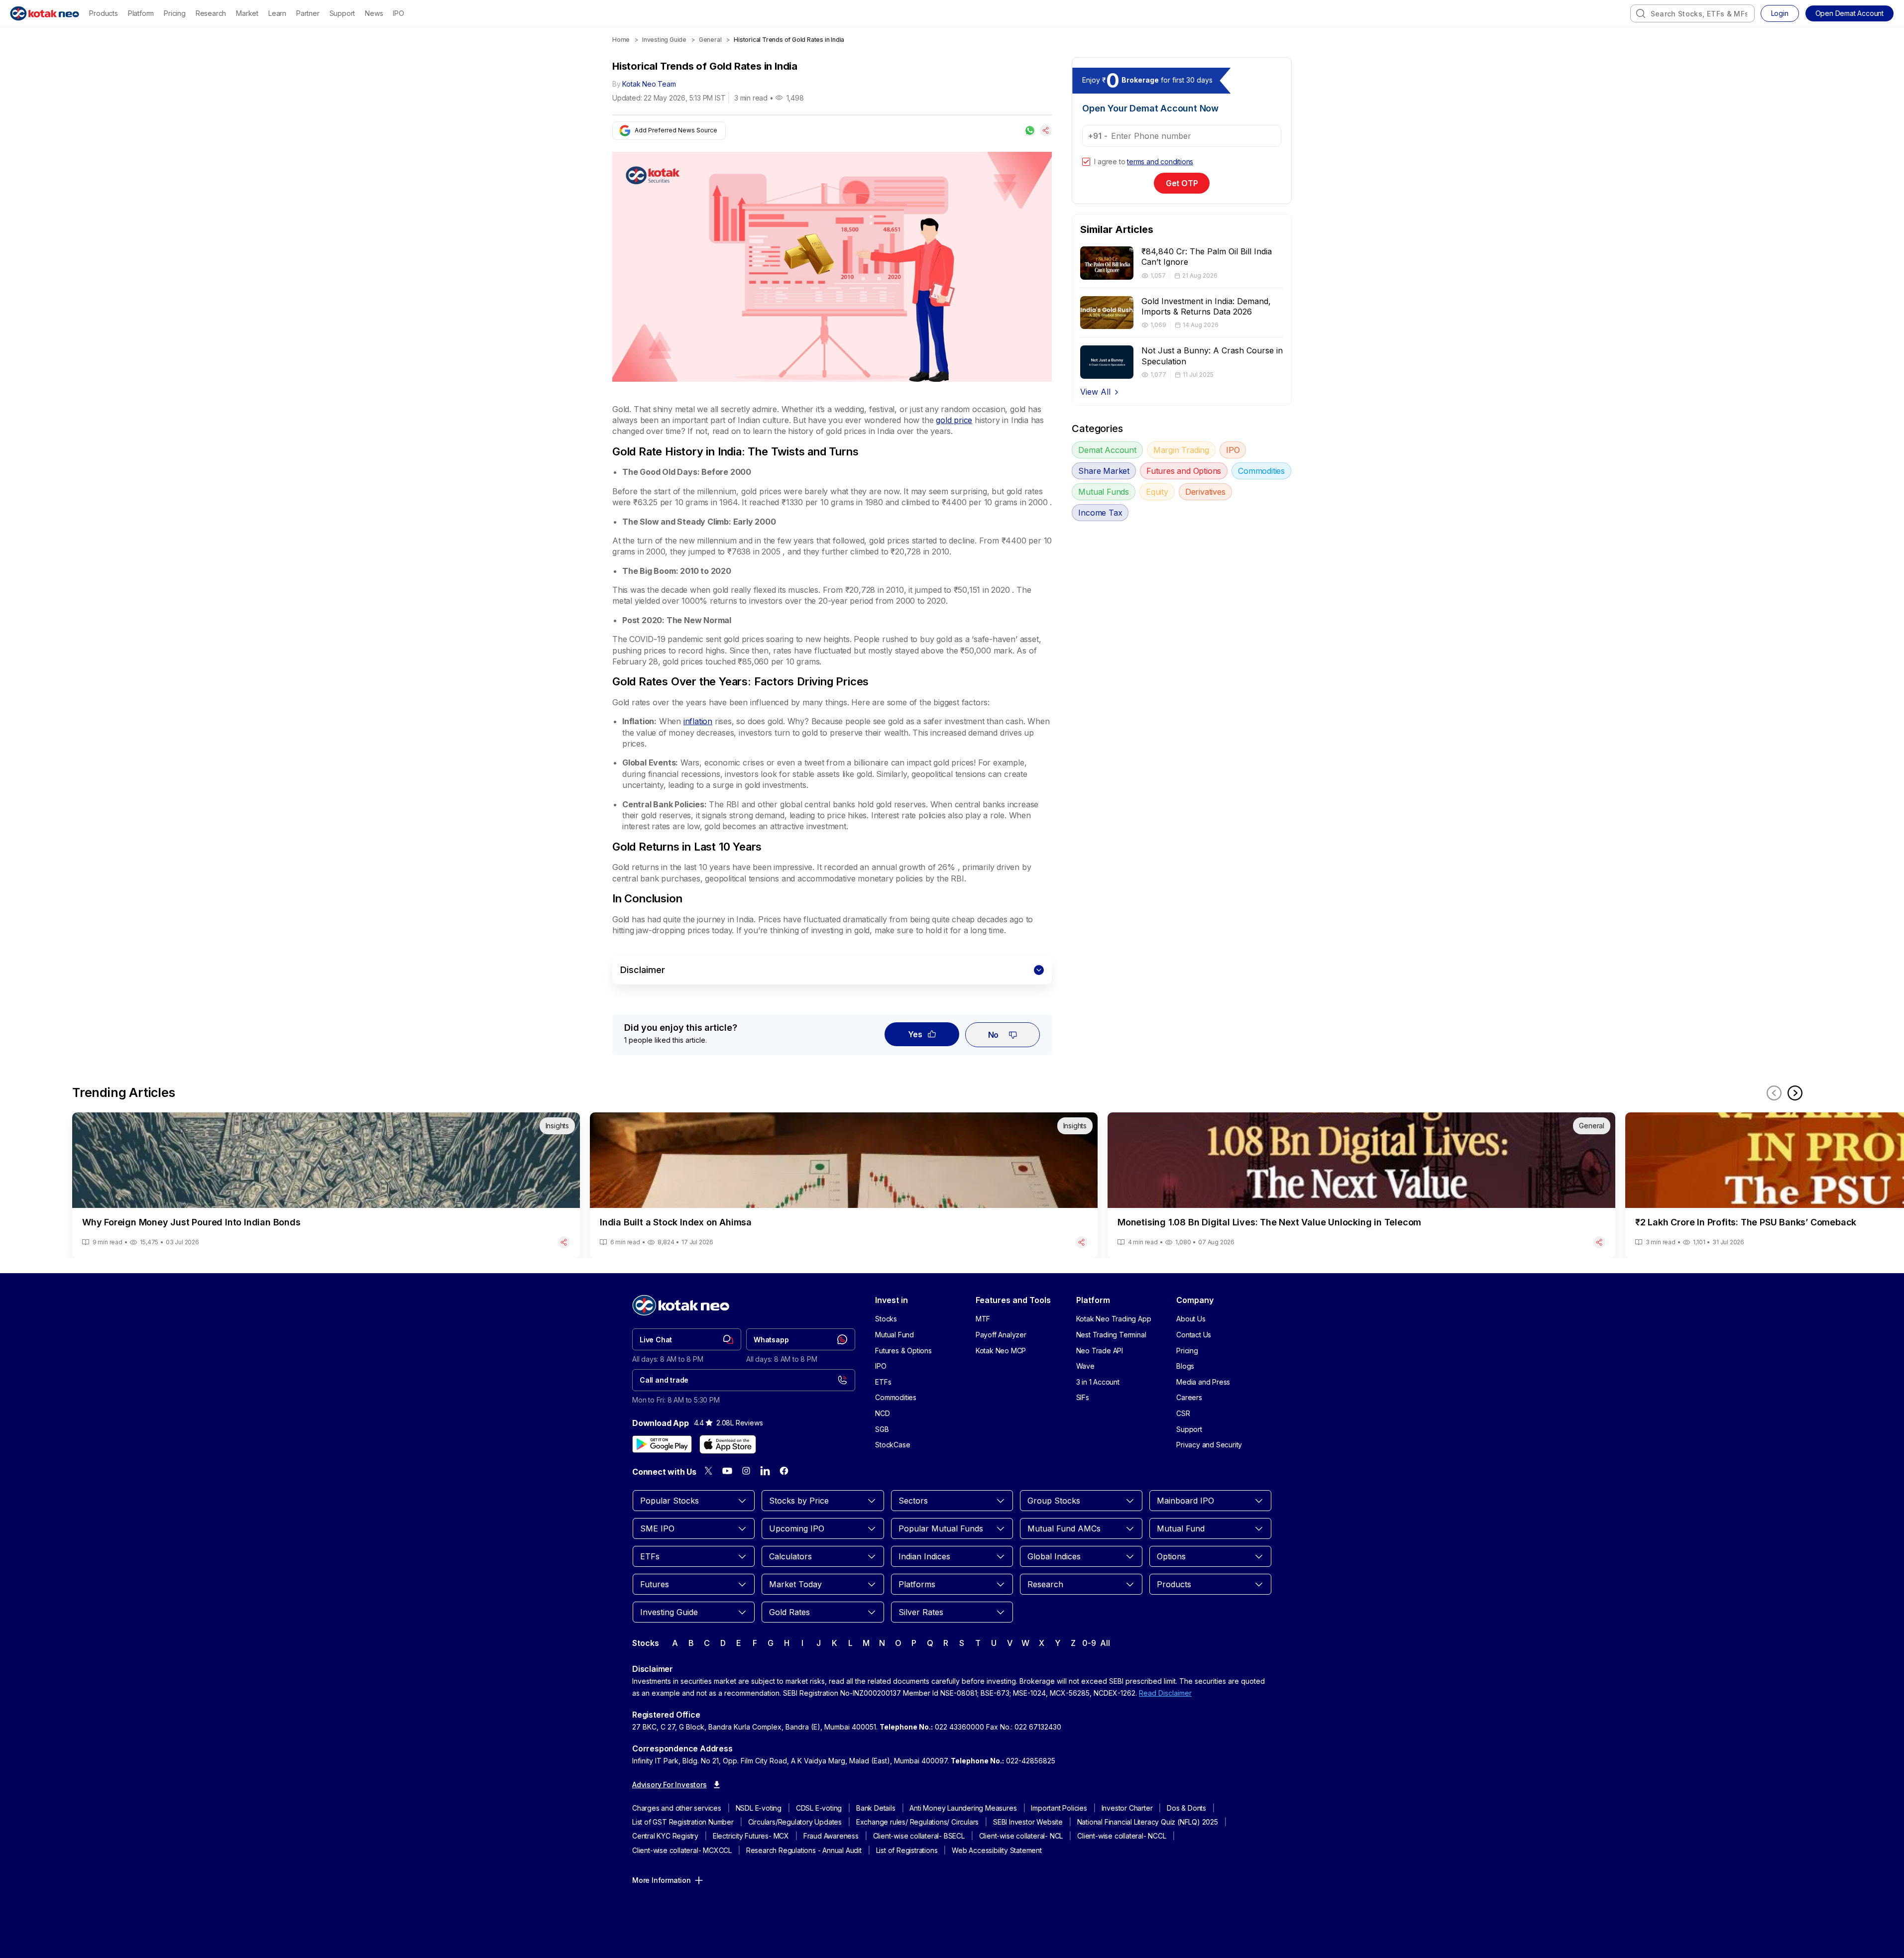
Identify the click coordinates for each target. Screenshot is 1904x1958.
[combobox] (1692, 13)
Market (247, 13)
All (1105, 1643)
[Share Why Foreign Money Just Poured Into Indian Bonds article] (564, 1242)
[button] (1849, 13)
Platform (141, 13)
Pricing (175, 13)
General (710, 40)
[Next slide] (1795, 1093)
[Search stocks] (1641, 13)
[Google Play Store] (662, 1444)
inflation (698, 721)
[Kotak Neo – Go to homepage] (45, 13)
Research (211, 13)
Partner (308, 13)
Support (342, 13)
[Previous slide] (1774, 1093)
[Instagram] (746, 1471)
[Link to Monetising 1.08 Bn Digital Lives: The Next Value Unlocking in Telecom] (1361, 1185)
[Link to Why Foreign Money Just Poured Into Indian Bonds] (326, 1185)
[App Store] (728, 1444)
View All (1095, 392)
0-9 (1089, 1643)
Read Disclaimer (1165, 1693)
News (374, 13)
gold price (954, 420)
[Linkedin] (765, 1471)
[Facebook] (784, 1471)
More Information (662, 1880)
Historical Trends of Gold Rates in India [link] (789, 40)
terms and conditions (1160, 162)
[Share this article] (1046, 130)
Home (621, 40)
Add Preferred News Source (676, 130)
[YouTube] (727, 1471)
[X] (708, 1471)
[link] (687, 1339)
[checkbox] (1086, 162)
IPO (398, 13)
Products (103, 13)
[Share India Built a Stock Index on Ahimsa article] (1082, 1242)
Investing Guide (664, 40)
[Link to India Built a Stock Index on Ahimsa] (844, 1185)
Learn (277, 13)
